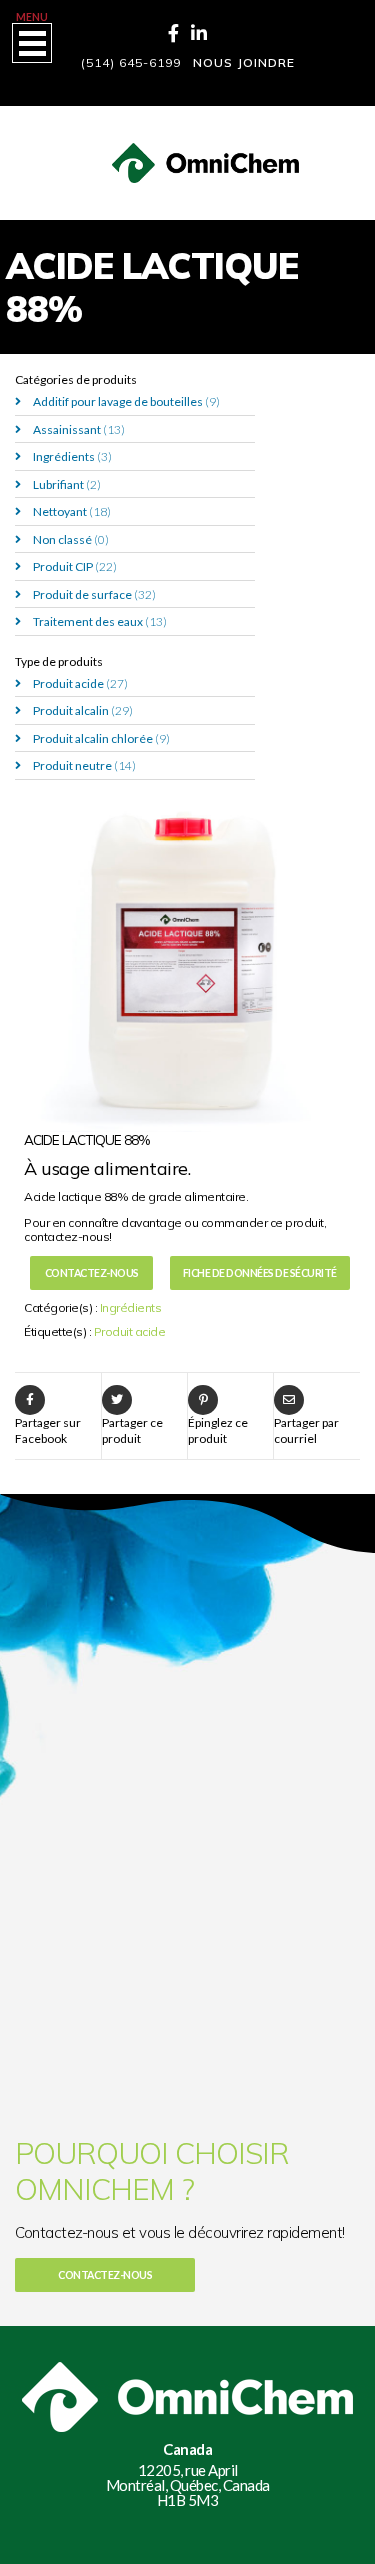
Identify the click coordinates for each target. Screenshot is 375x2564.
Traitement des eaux (100, 621)
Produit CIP (75, 566)
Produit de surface (94, 594)
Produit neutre (84, 765)
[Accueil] (187, 150)
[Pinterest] (203, 1400)
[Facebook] (173, 33)
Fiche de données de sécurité (260, 1273)
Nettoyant (72, 511)
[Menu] (32, 43)
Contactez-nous (92, 1273)
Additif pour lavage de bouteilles (126, 401)
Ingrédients (72, 456)
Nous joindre (244, 62)
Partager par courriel (306, 1430)
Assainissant (79, 429)
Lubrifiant (67, 484)
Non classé (71, 539)
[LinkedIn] (199, 33)
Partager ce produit (132, 1430)
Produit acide (80, 683)
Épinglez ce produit (218, 1430)
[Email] (289, 1400)
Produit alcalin (83, 710)
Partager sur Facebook (48, 1430)
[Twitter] (117, 1400)
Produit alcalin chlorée (101, 738)
